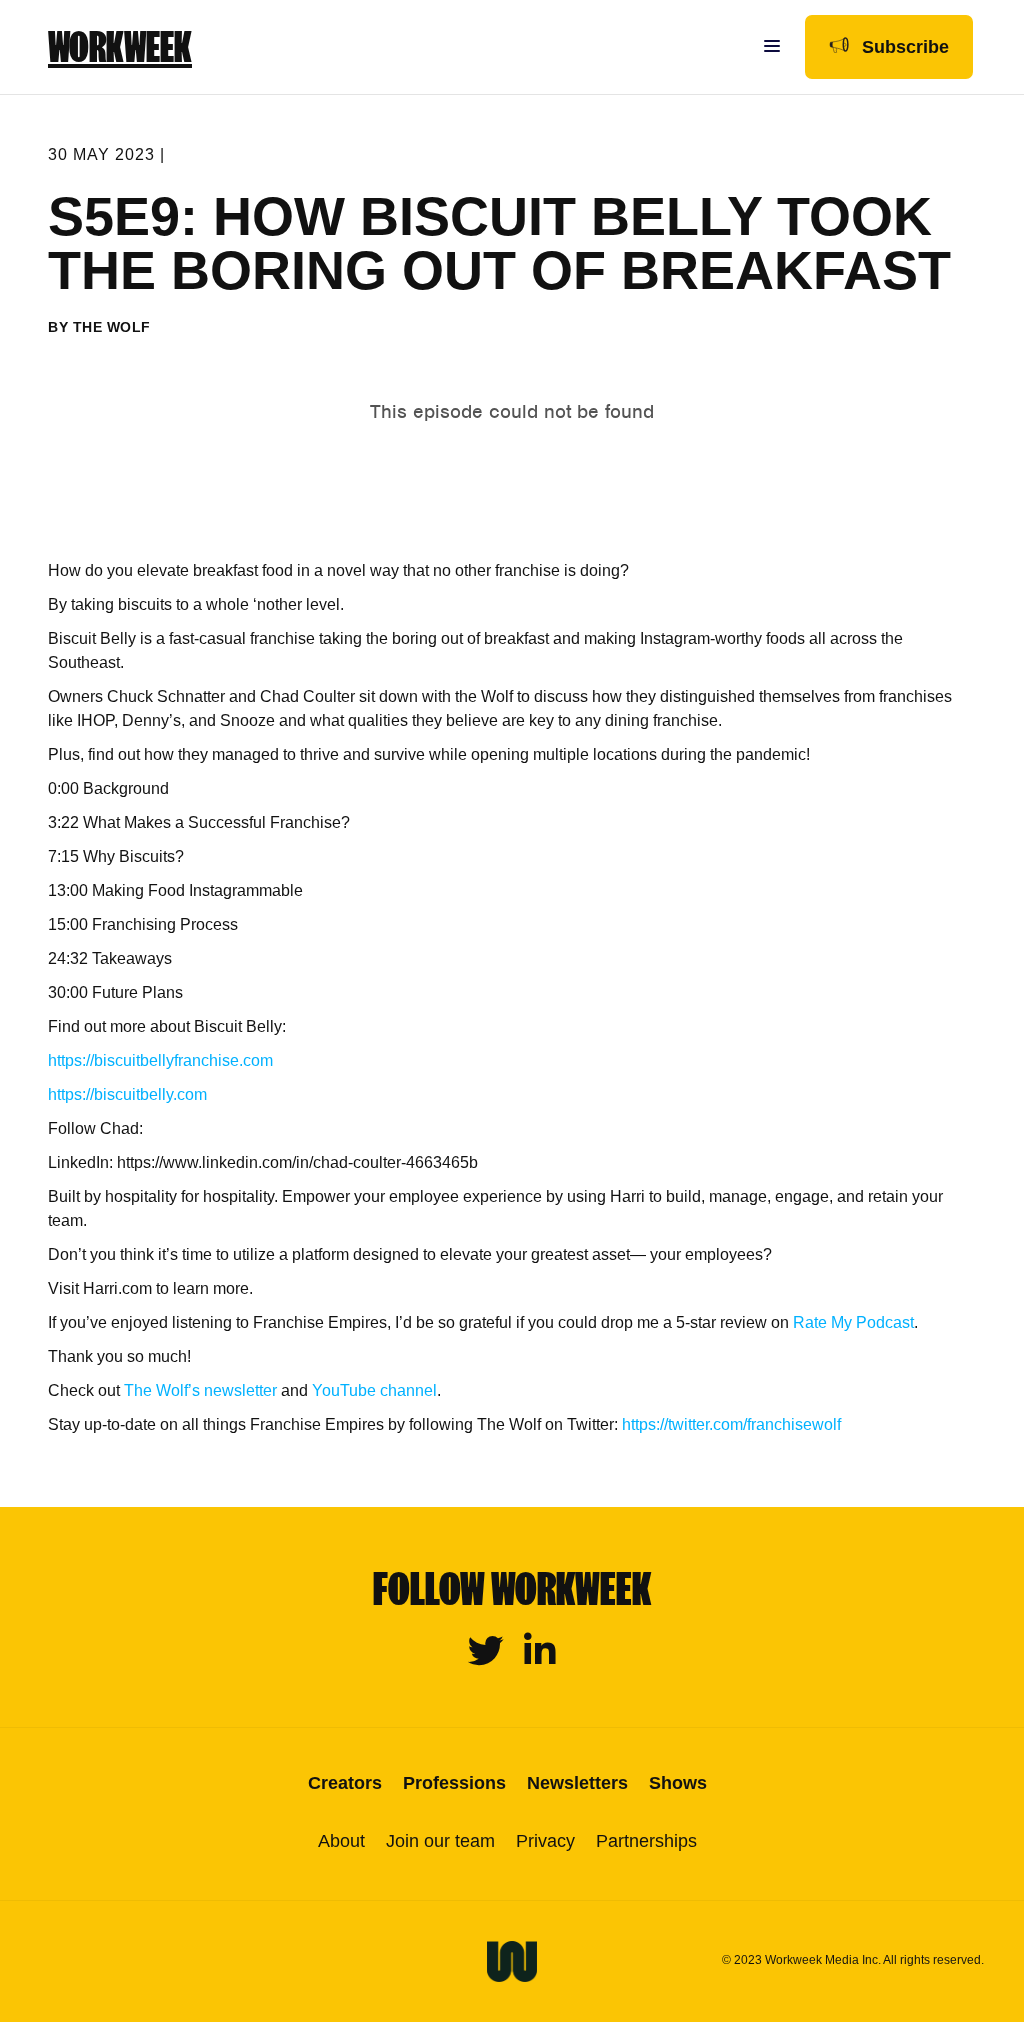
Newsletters (577, 1783)
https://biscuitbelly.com (127, 1094)
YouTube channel (374, 1390)
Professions (454, 1783)
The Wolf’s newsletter (200, 1390)
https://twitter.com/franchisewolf (731, 1424)
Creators (345, 1783)
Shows (678, 1783)
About (341, 1841)
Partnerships (646, 1841)
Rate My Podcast (853, 1322)
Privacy (545, 1841)
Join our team (440, 1841)
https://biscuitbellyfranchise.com (160, 1060)
